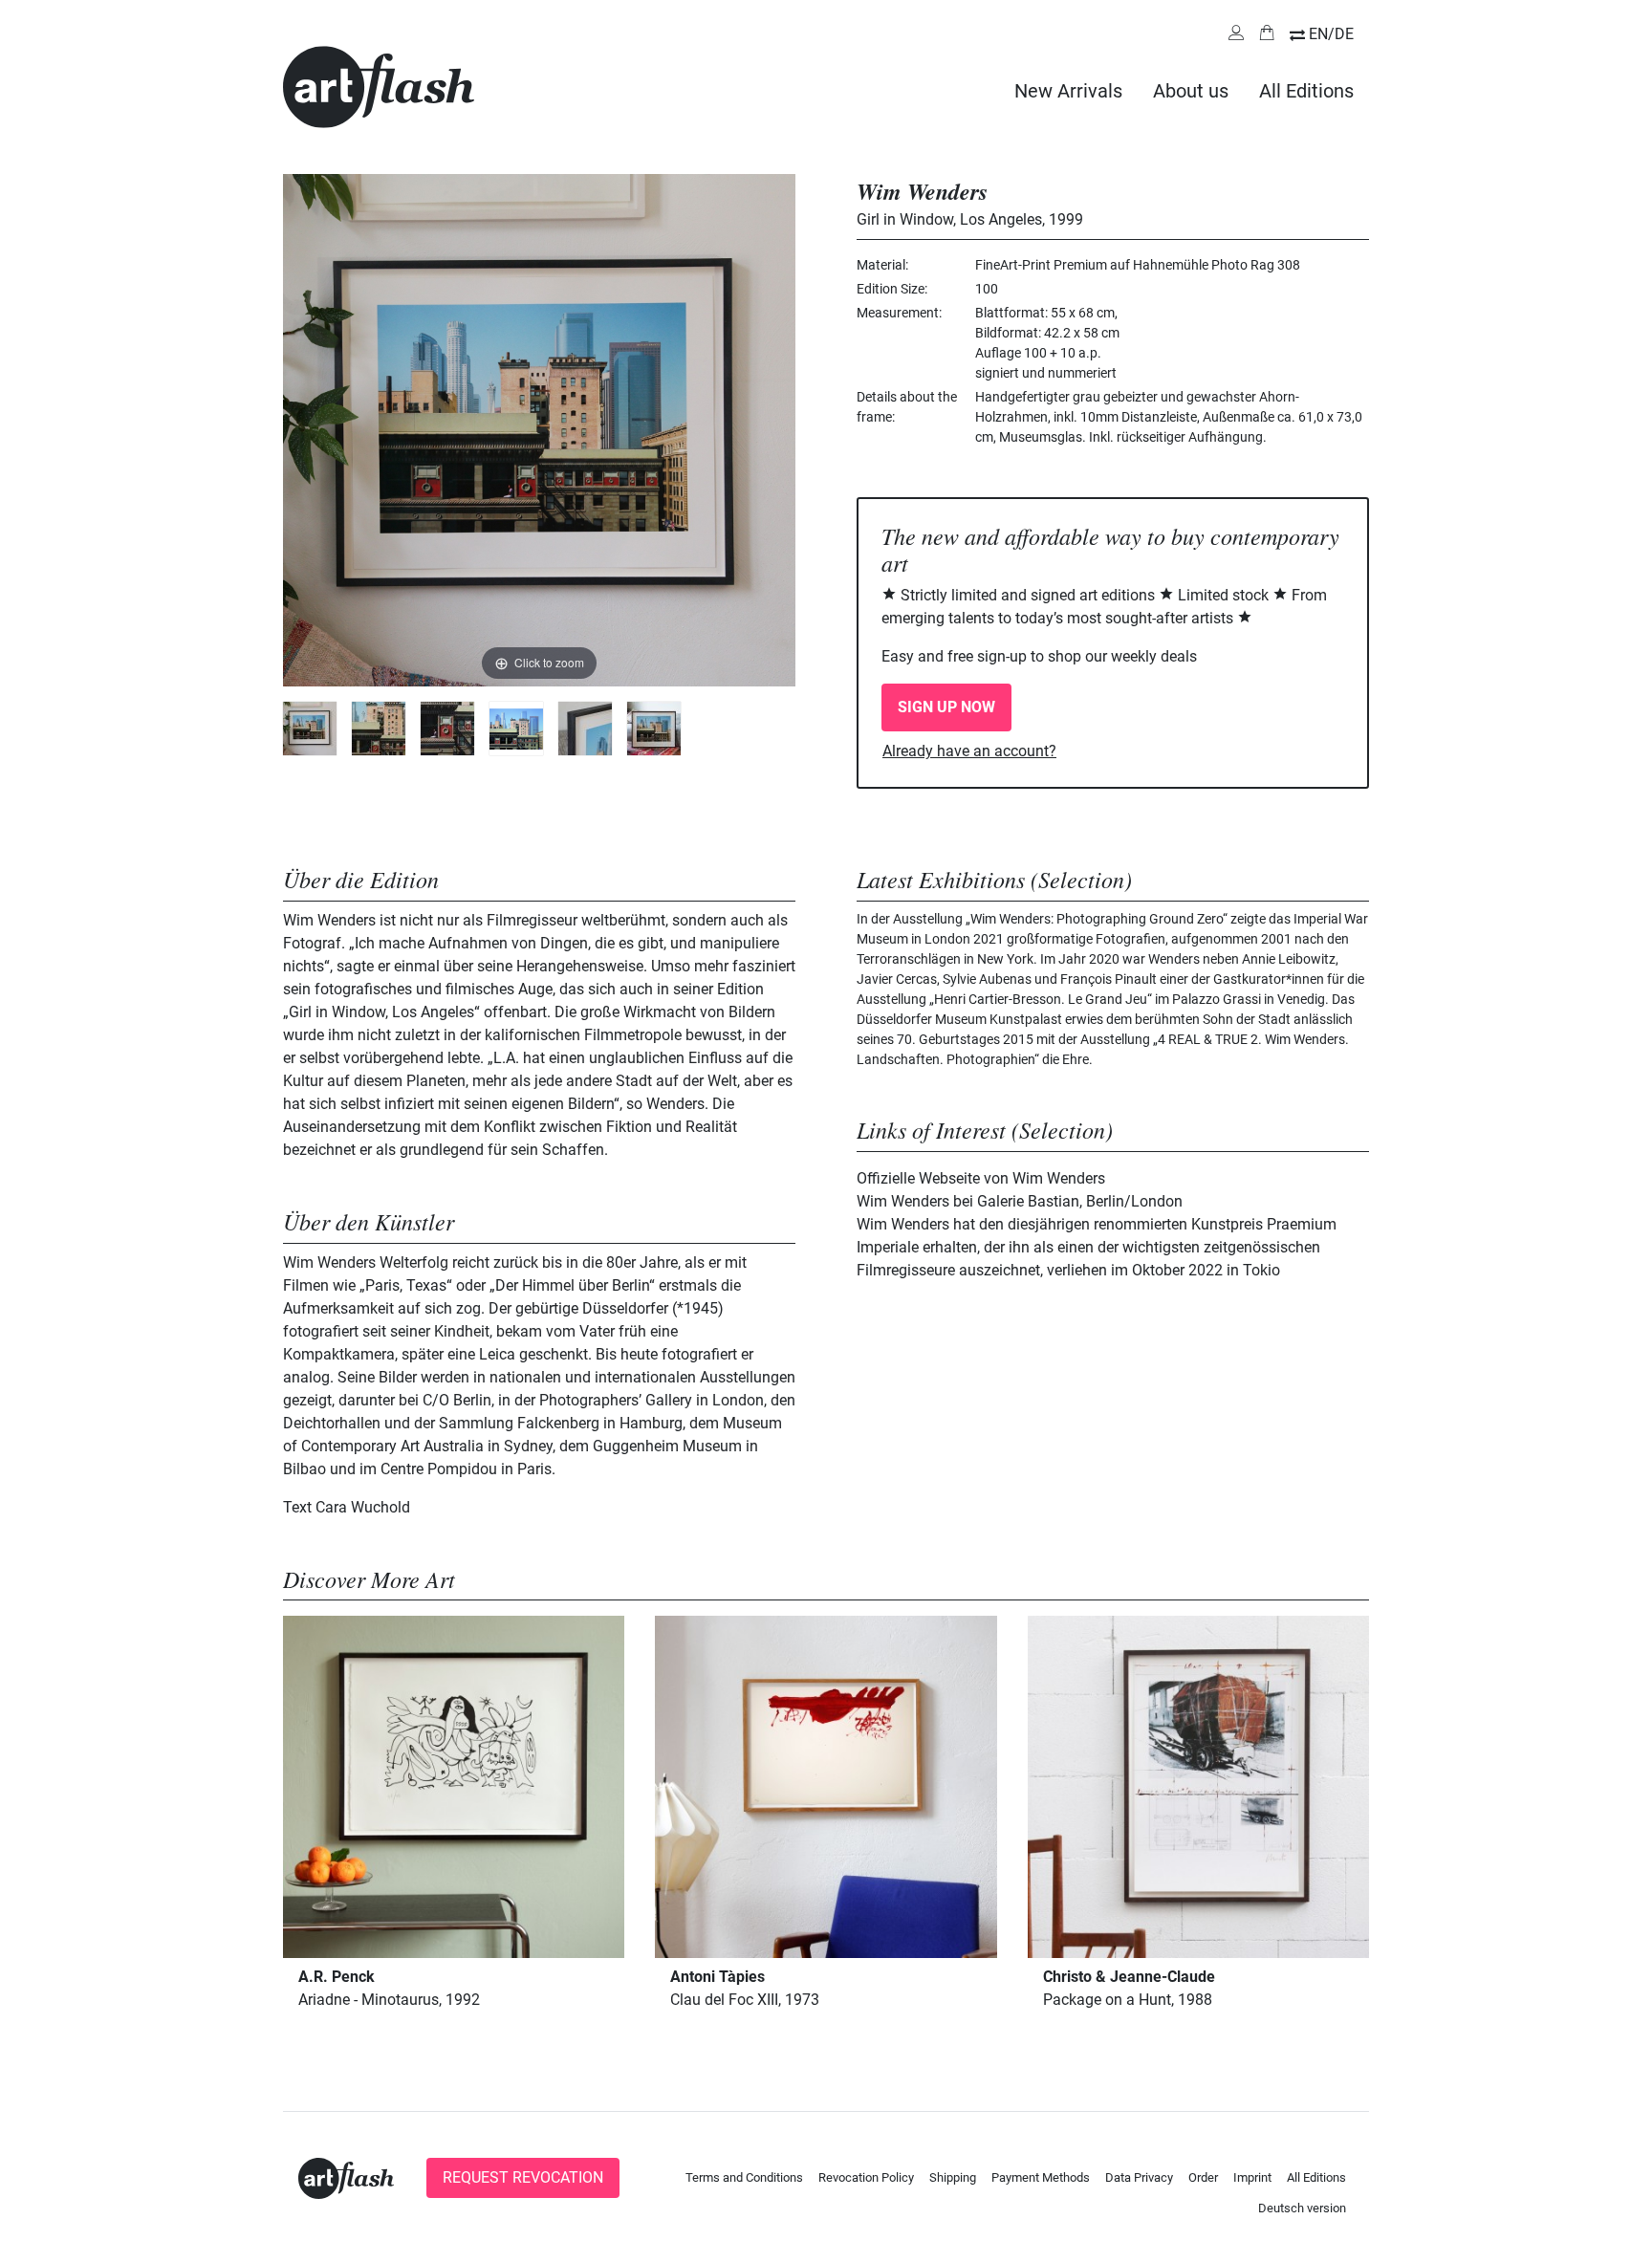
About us (1191, 91)
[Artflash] (379, 86)
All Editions (1306, 91)
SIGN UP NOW (946, 707)
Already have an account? (969, 751)
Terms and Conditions (744, 2177)
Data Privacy (1139, 2177)
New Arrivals (1068, 91)
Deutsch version (1302, 2208)
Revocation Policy (866, 2177)
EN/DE (1331, 34)
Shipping (953, 2177)
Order (1203, 2177)
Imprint (1252, 2177)
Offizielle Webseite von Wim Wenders (981, 1178)
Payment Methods (1041, 2177)
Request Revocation (523, 2177)
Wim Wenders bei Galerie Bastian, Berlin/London (1020, 1201)
